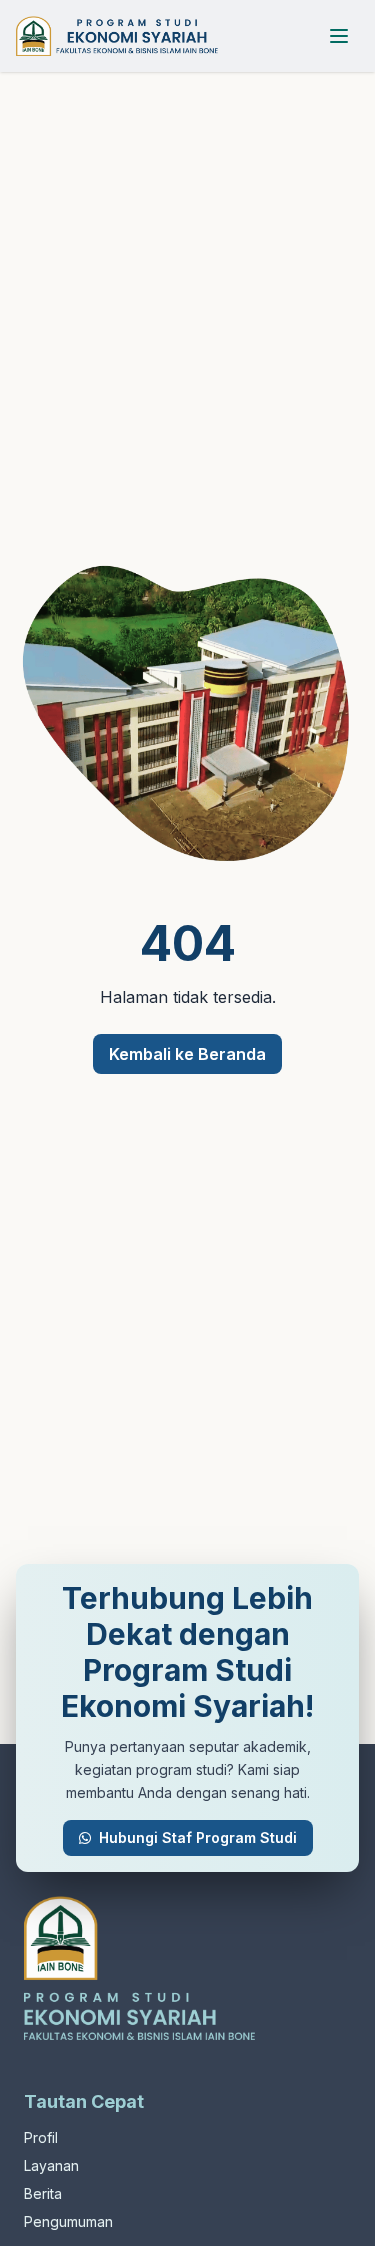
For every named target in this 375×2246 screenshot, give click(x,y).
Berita (43, 2193)
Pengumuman (68, 2221)
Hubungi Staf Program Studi (198, 1837)
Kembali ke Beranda (187, 1054)
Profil (41, 2137)
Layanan (51, 2165)
